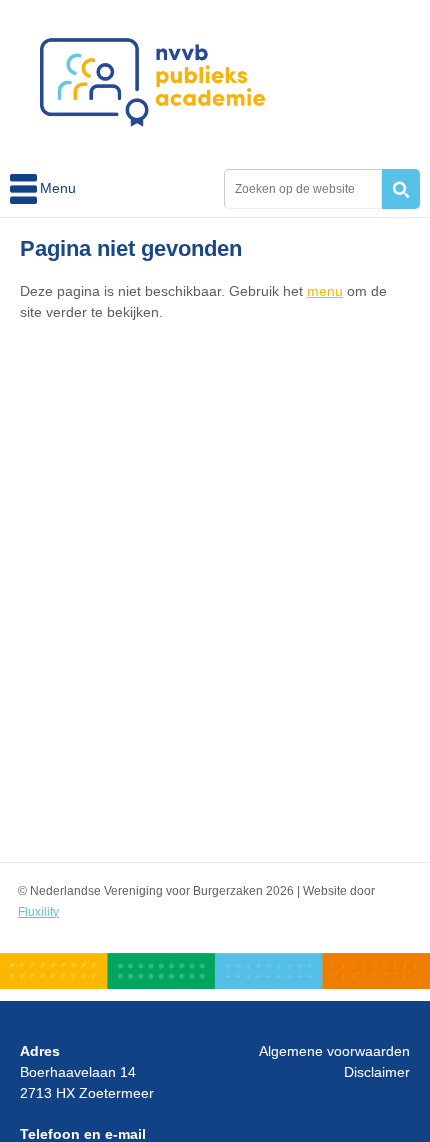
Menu (25, 189)
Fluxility (38, 912)
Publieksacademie (152, 82)
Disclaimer (377, 1072)
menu (325, 291)
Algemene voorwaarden (334, 1051)
